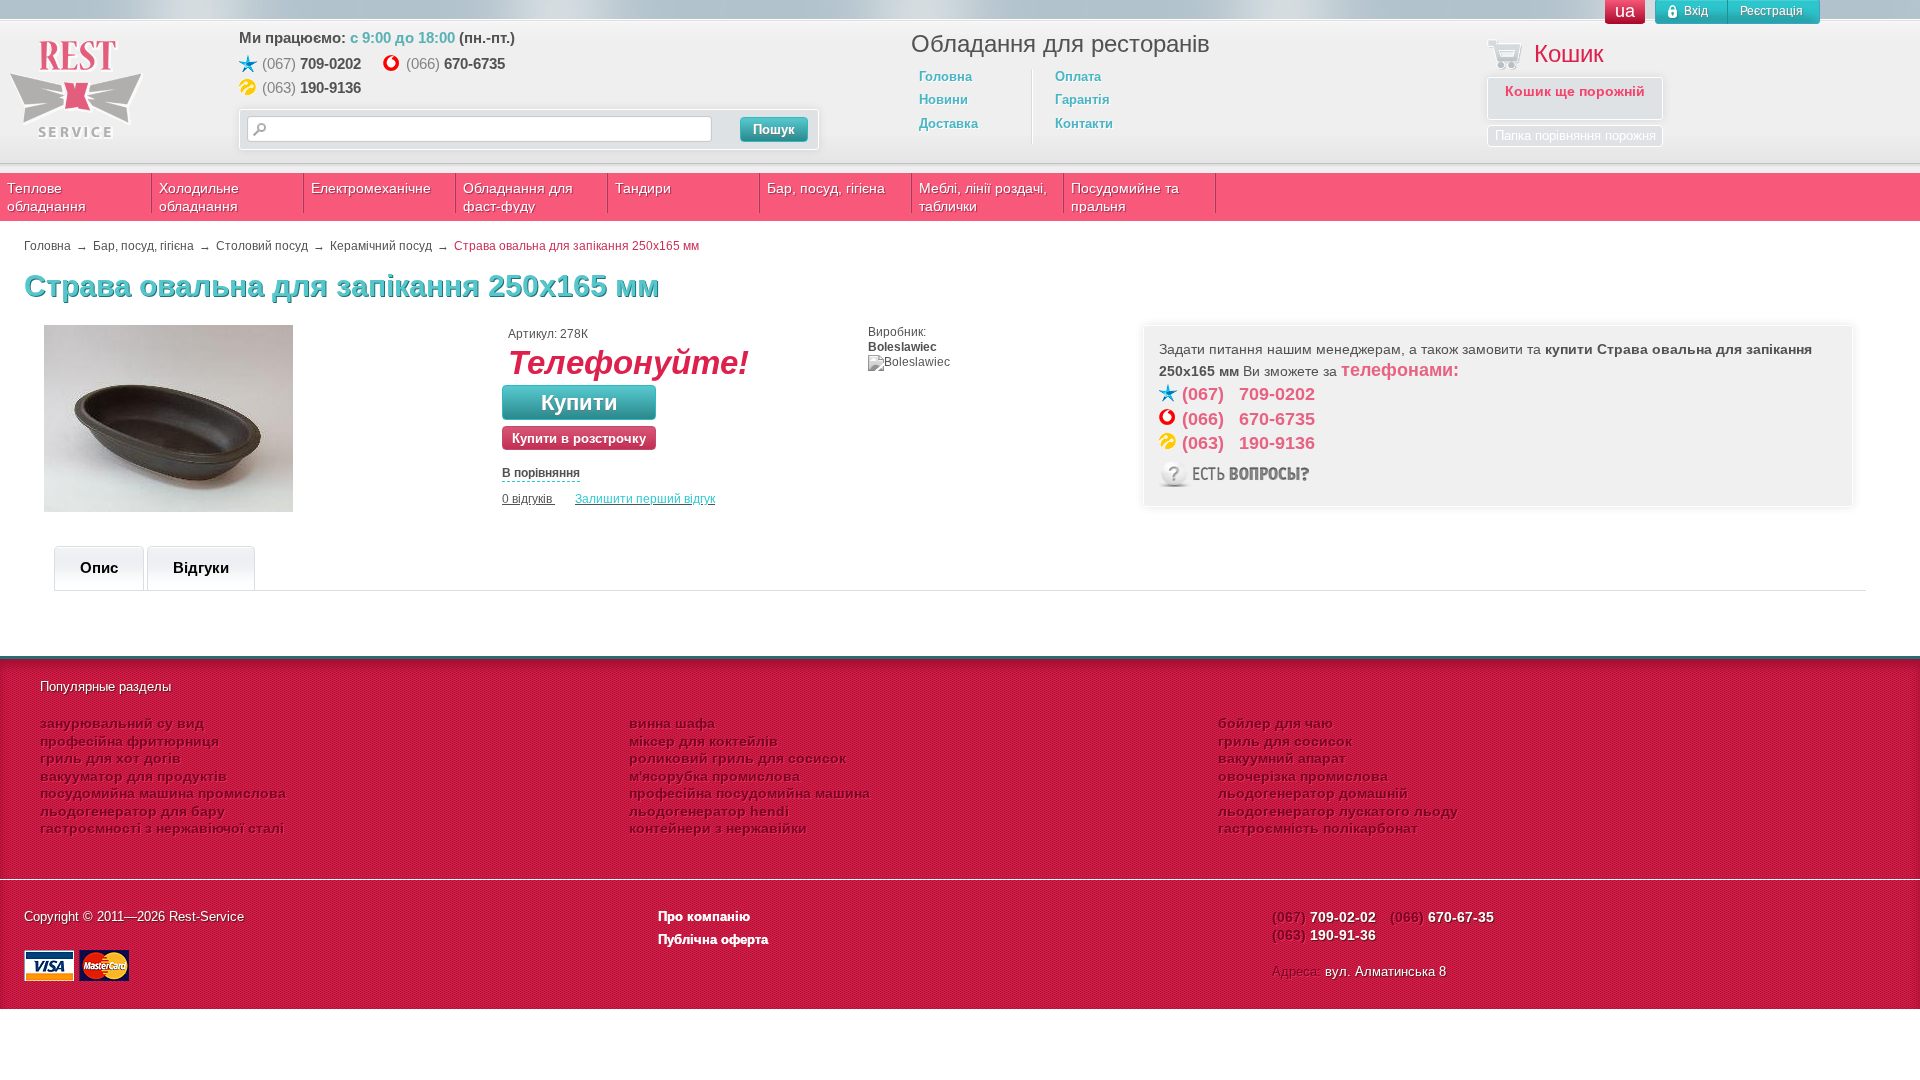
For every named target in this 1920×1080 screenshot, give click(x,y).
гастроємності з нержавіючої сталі (162, 828)
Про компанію (704, 916)
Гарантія (1082, 99)
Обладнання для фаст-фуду (518, 197)
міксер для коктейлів (703, 741)
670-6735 (474, 63)
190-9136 (330, 87)
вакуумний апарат (1282, 758)
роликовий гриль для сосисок (737, 758)
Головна (945, 76)
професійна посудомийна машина (749, 793)
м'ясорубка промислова (714, 776)
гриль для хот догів (110, 758)
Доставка (948, 123)
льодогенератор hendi (709, 811)
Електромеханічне (371, 188)
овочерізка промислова (1303, 776)
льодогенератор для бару (132, 811)
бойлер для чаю (1275, 723)
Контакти (1084, 123)
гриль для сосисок (1285, 741)
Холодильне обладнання (199, 197)
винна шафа (672, 723)
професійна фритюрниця (129, 741)
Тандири (643, 188)
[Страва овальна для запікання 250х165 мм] (168, 508)
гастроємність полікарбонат (1318, 828)
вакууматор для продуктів (133, 776)
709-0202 (330, 63)
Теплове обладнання (46, 197)
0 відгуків (527, 499)
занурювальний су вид (122, 723)
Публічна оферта (713, 939)
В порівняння (541, 473)
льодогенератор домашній (1313, 793)
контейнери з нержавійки (718, 828)
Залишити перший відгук (645, 499)
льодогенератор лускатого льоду (1338, 811)
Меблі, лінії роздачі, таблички (983, 197)
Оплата (1078, 76)
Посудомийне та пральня (1125, 197)
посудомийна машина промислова (163, 793)
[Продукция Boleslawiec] (909, 362)
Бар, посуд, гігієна (826, 188)
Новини (943, 99)
